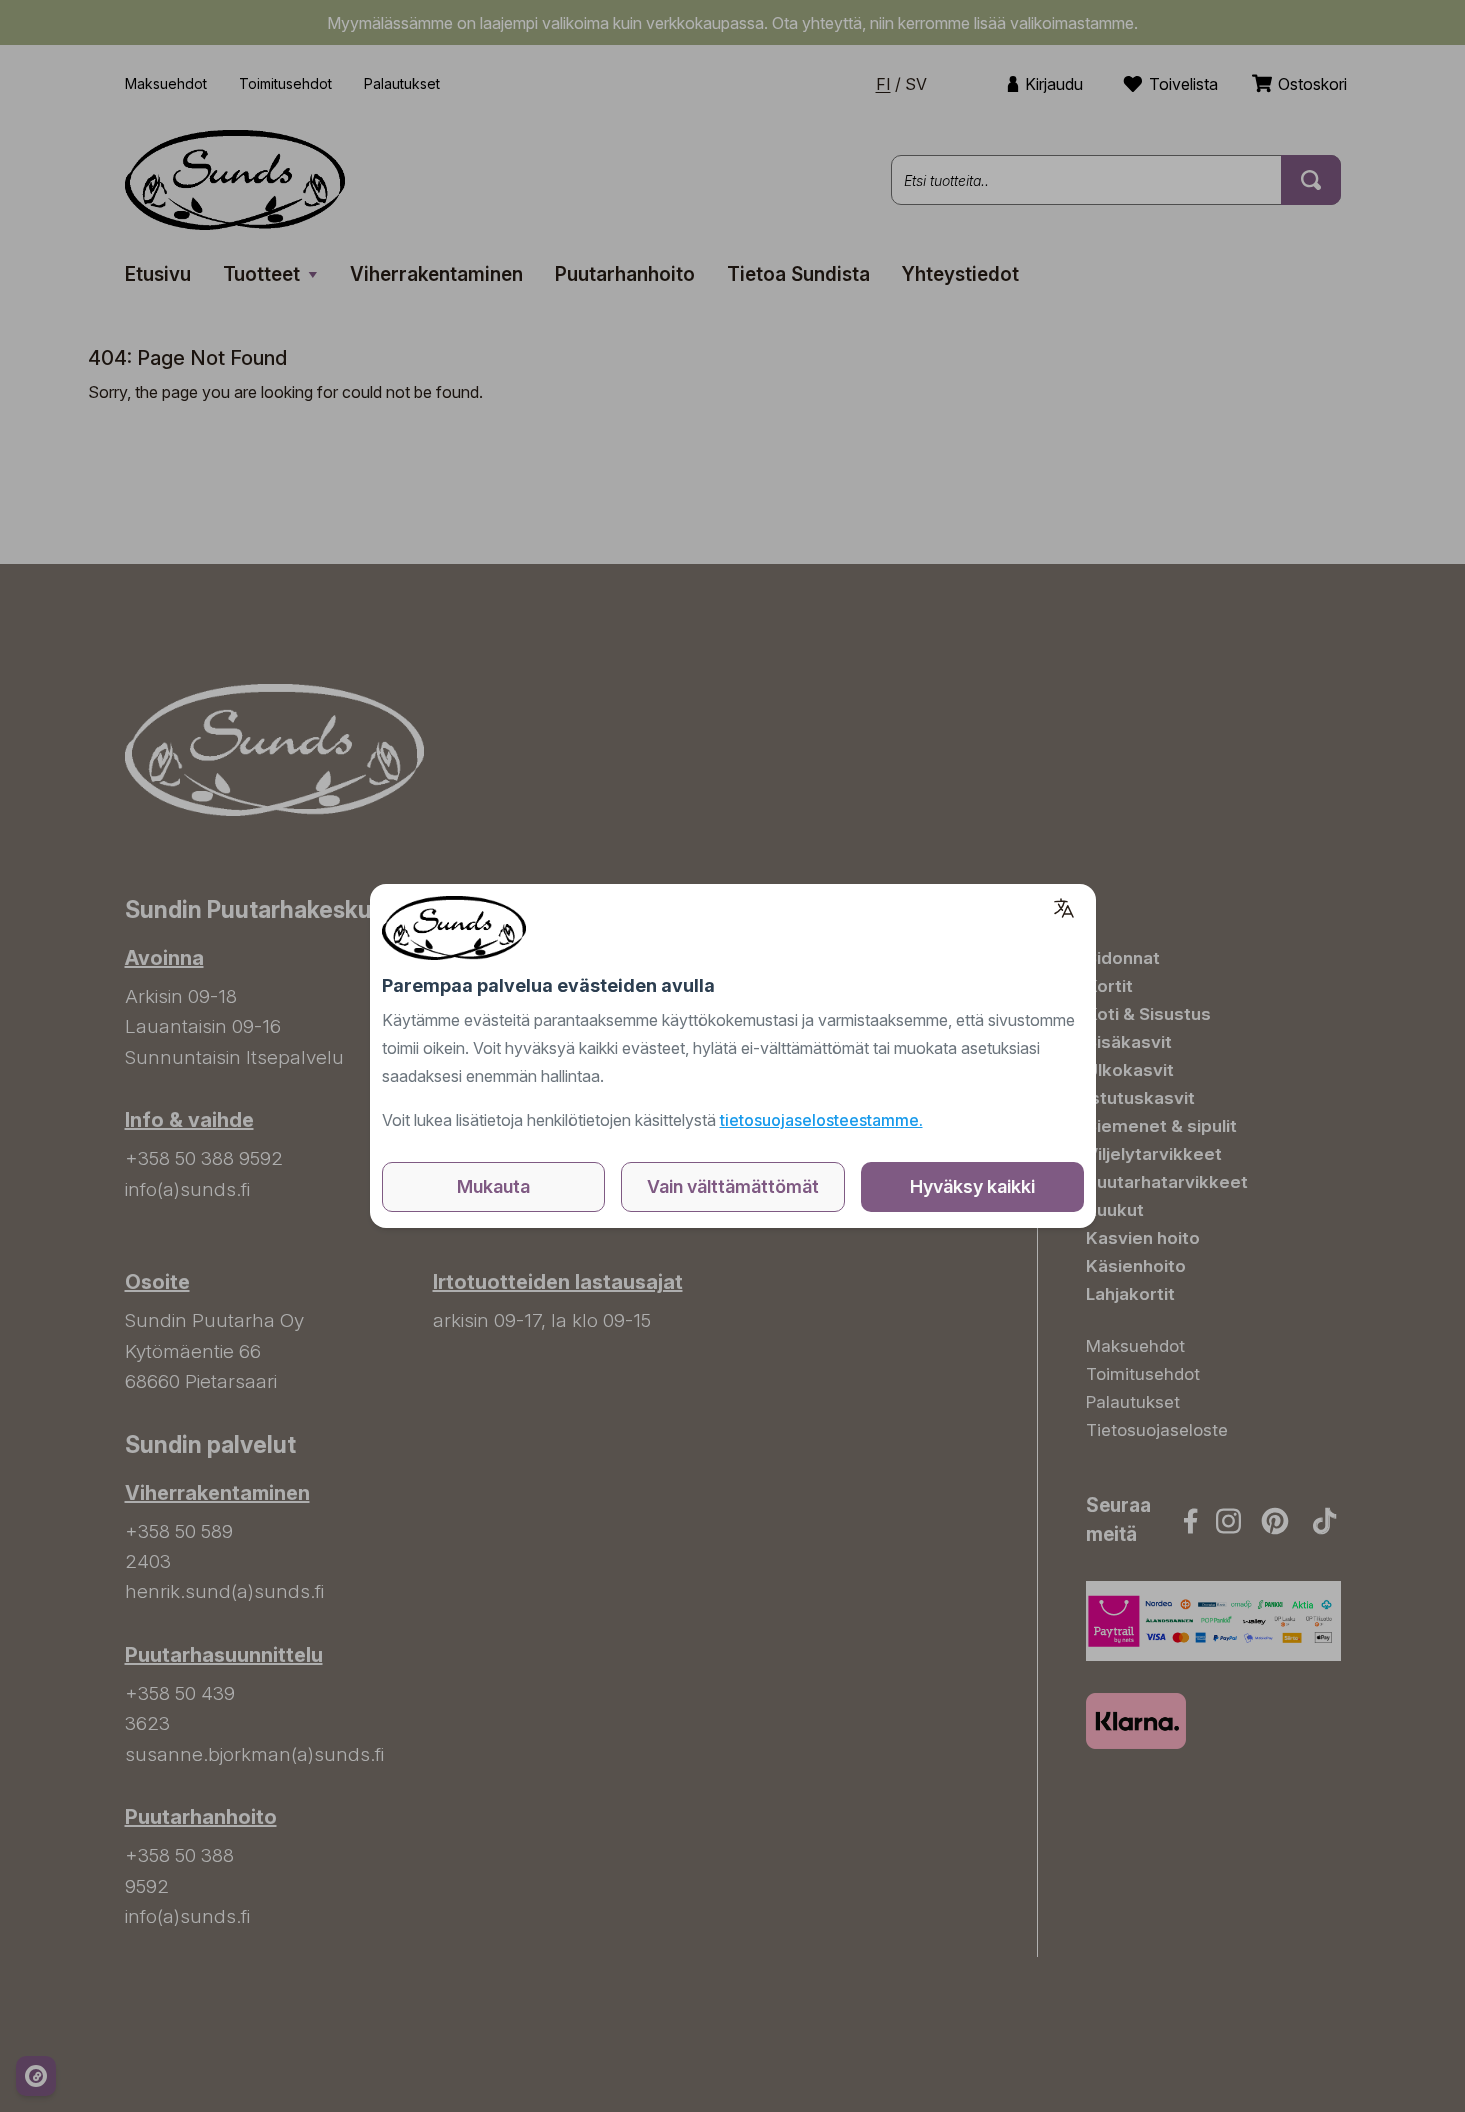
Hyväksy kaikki (972, 1186)
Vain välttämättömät (733, 1186)
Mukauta (493, 1186)
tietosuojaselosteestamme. (821, 1120)
